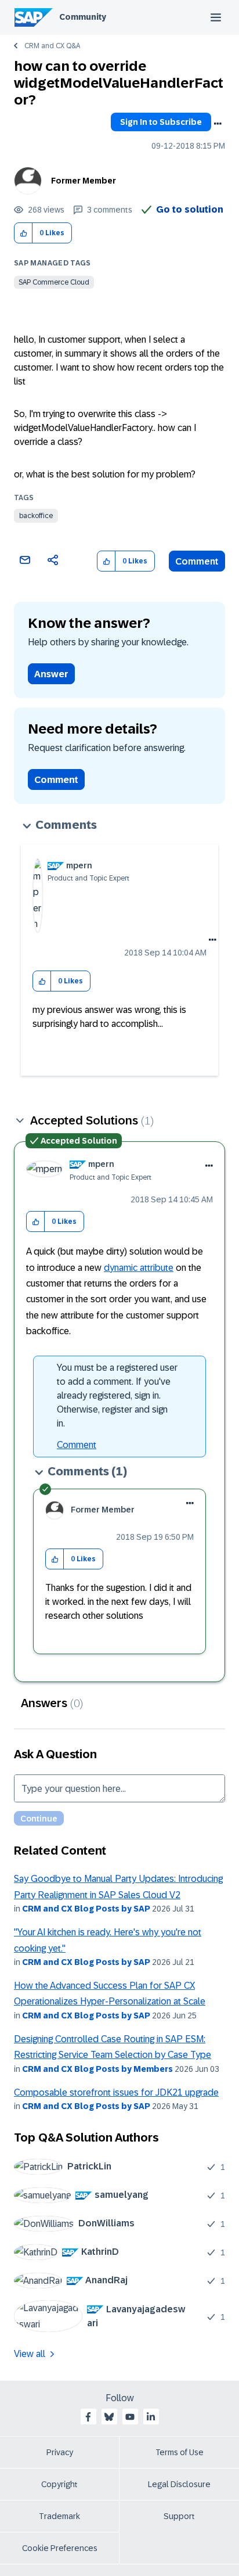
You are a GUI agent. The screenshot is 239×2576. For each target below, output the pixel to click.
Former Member (84, 181)
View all (30, 2354)
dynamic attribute (139, 1268)
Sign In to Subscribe (161, 122)
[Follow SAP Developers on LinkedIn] (151, 2417)
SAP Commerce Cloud (54, 282)
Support (179, 2516)
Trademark (59, 2516)
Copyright (59, 2484)
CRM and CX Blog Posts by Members (97, 2069)
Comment (197, 561)
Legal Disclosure (179, 2484)
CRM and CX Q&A (52, 46)
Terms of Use (180, 2452)
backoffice (36, 516)
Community (83, 17)
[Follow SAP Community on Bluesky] (109, 2417)
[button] (23, 233)
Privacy (60, 2452)
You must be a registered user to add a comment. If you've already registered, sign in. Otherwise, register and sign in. (117, 1395)
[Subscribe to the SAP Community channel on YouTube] (130, 2417)
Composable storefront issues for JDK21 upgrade (116, 2092)
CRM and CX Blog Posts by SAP (86, 1909)
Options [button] (218, 124)
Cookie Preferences (60, 2548)
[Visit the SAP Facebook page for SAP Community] (88, 2417)
